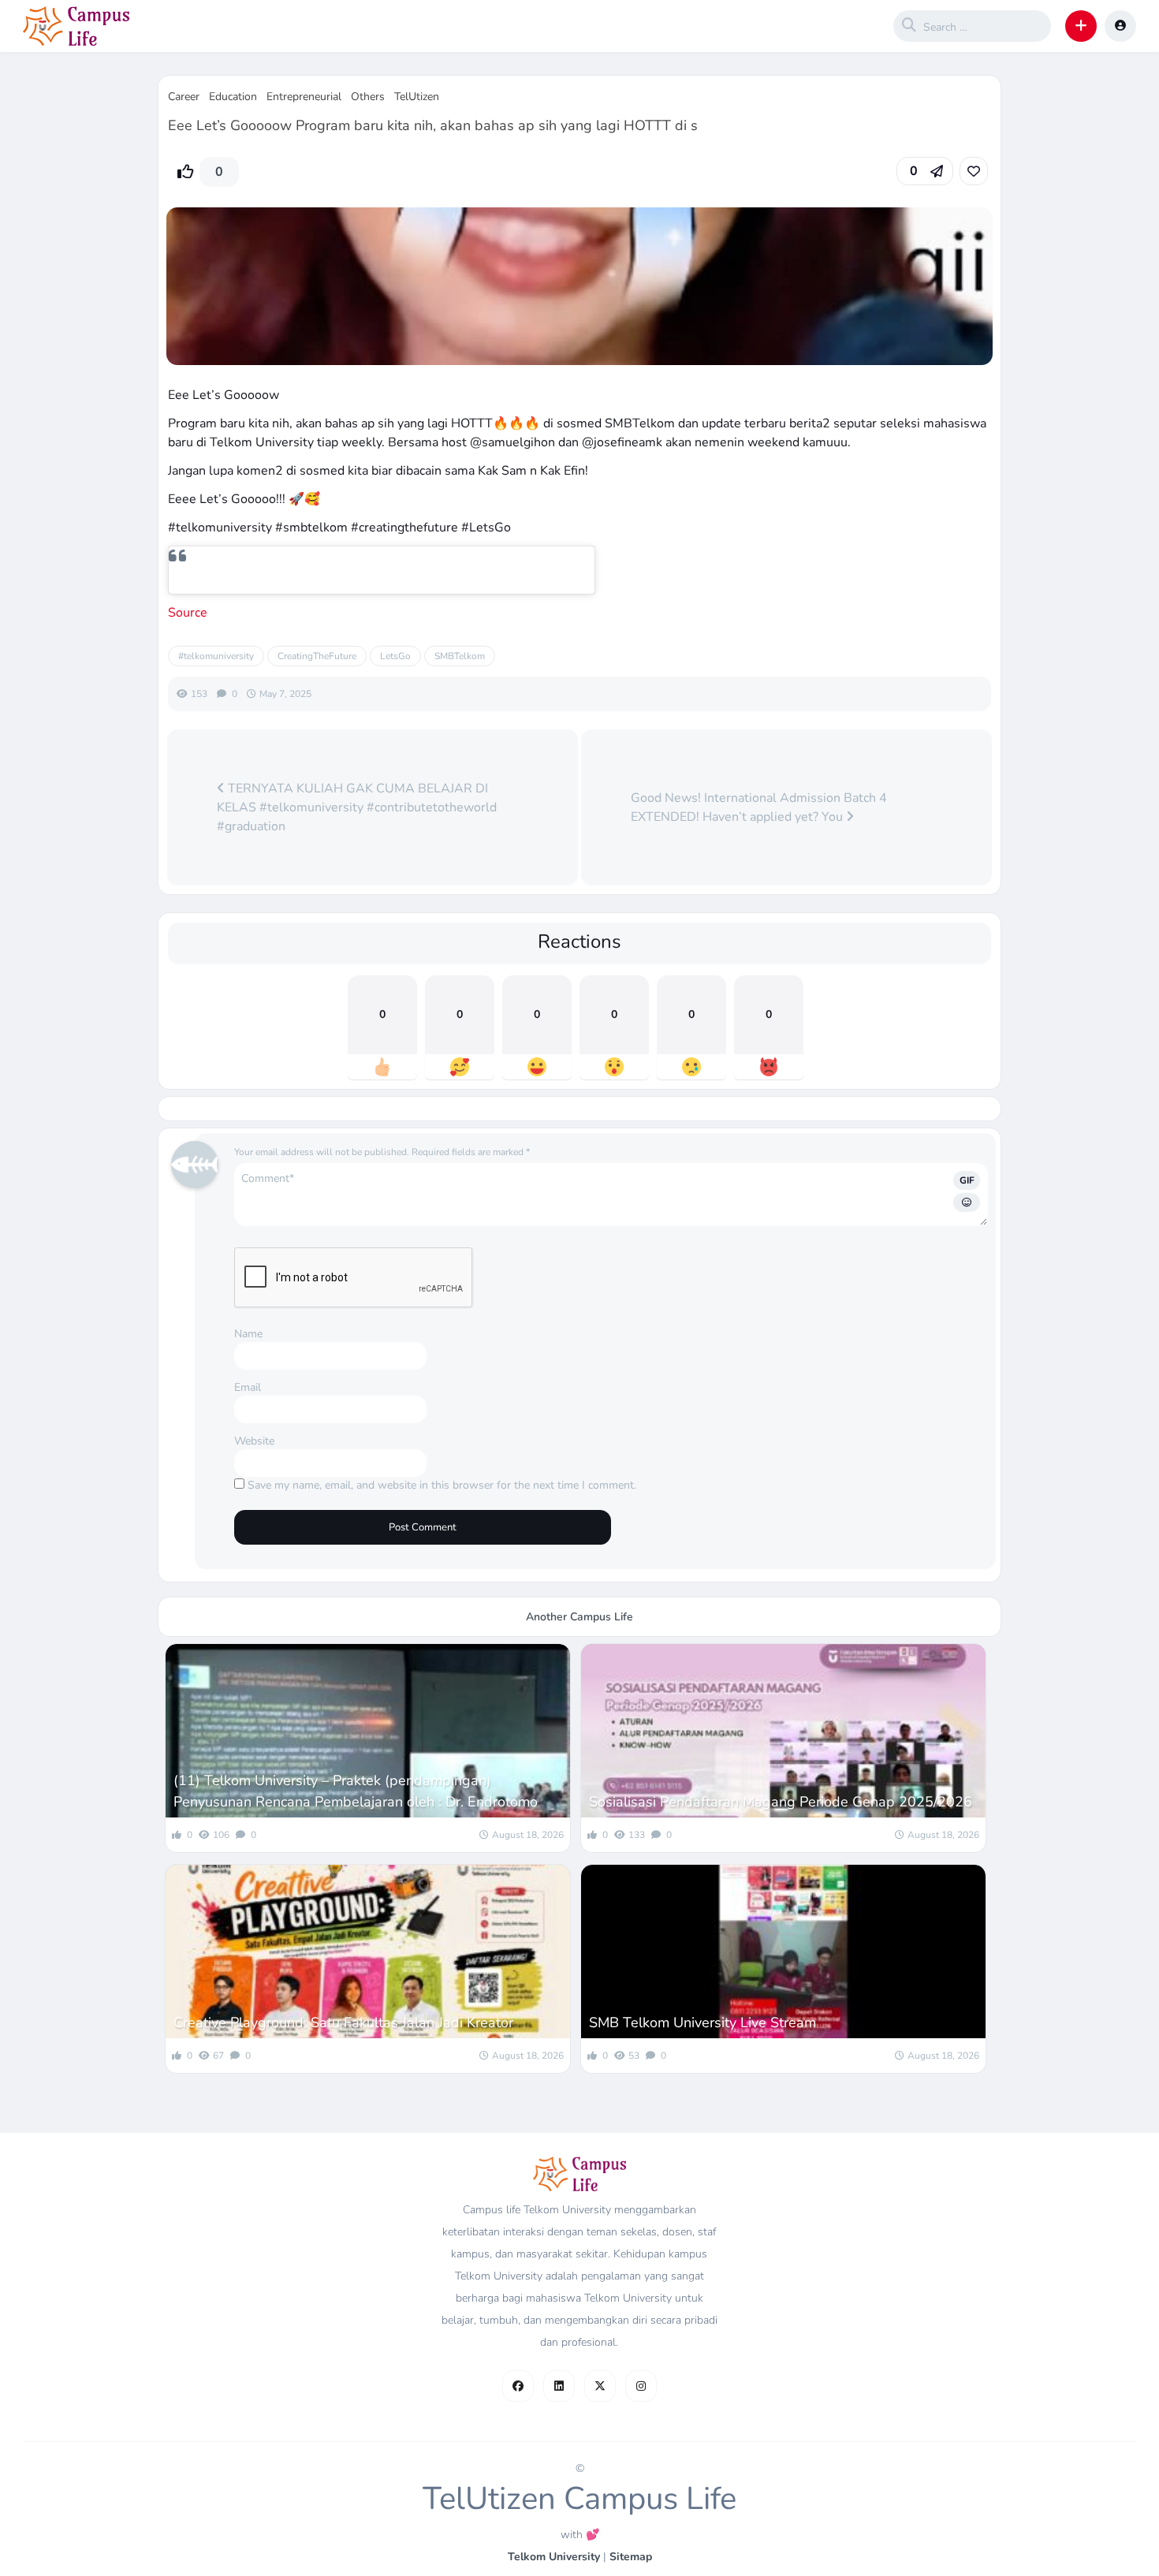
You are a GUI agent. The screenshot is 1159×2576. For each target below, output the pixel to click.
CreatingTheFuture (317, 656)
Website (254, 1441)
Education (233, 97)
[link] (974, 171)
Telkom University (554, 2557)
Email (248, 1387)
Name (248, 1334)
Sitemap (631, 2557)
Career (184, 97)
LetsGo (395, 656)
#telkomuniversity (216, 656)
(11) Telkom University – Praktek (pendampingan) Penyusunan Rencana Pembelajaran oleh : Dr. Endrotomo (356, 1791)
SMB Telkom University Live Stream (702, 2022)
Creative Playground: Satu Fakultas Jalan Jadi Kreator (343, 2022)
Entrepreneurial (304, 97)
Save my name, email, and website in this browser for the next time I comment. (442, 1485)
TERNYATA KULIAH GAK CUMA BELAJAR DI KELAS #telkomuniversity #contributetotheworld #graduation (357, 807)
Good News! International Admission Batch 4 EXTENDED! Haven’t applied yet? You (759, 807)
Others (368, 97)
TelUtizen (417, 97)
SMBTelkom (460, 656)
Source (188, 613)
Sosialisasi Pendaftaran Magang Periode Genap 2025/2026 (781, 1802)
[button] (1081, 26)
